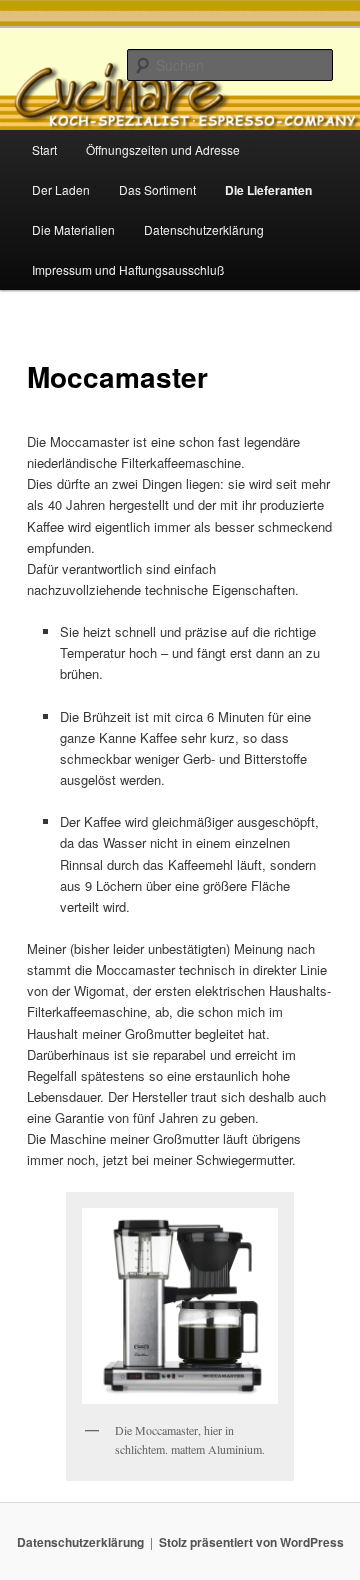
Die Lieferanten (268, 190)
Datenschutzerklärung (204, 229)
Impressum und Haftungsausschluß (128, 269)
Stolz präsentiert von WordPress (251, 1542)
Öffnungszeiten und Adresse (163, 149)
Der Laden (61, 189)
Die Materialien (73, 229)
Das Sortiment (157, 189)
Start (44, 149)
